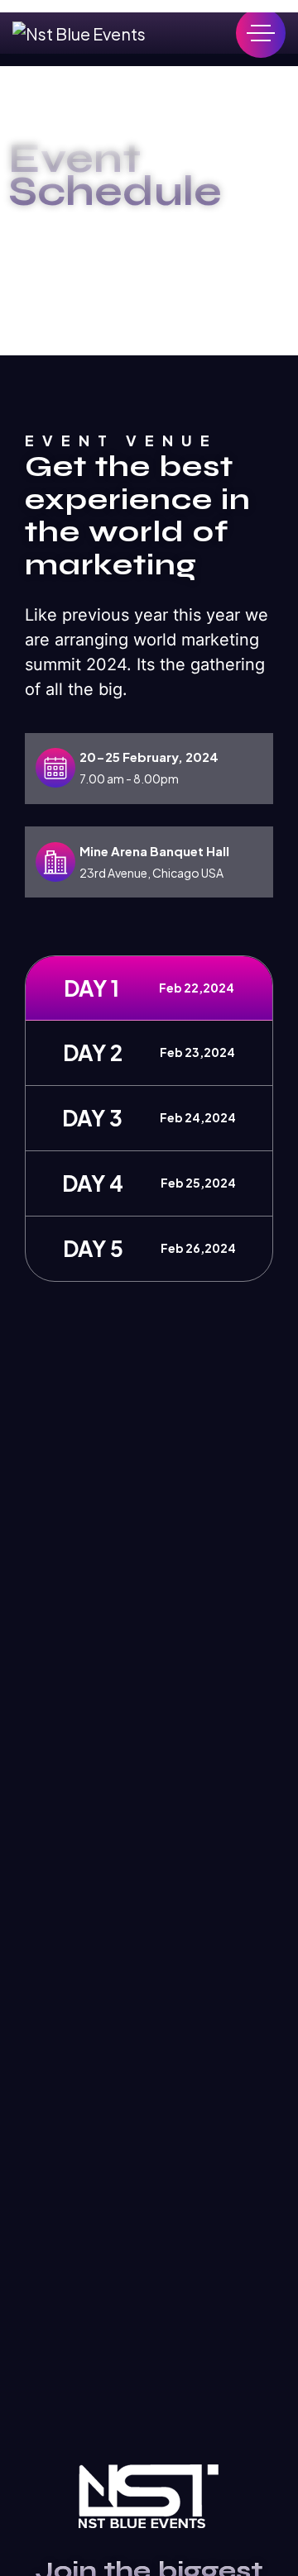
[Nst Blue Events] (79, 33)
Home (59, 238)
